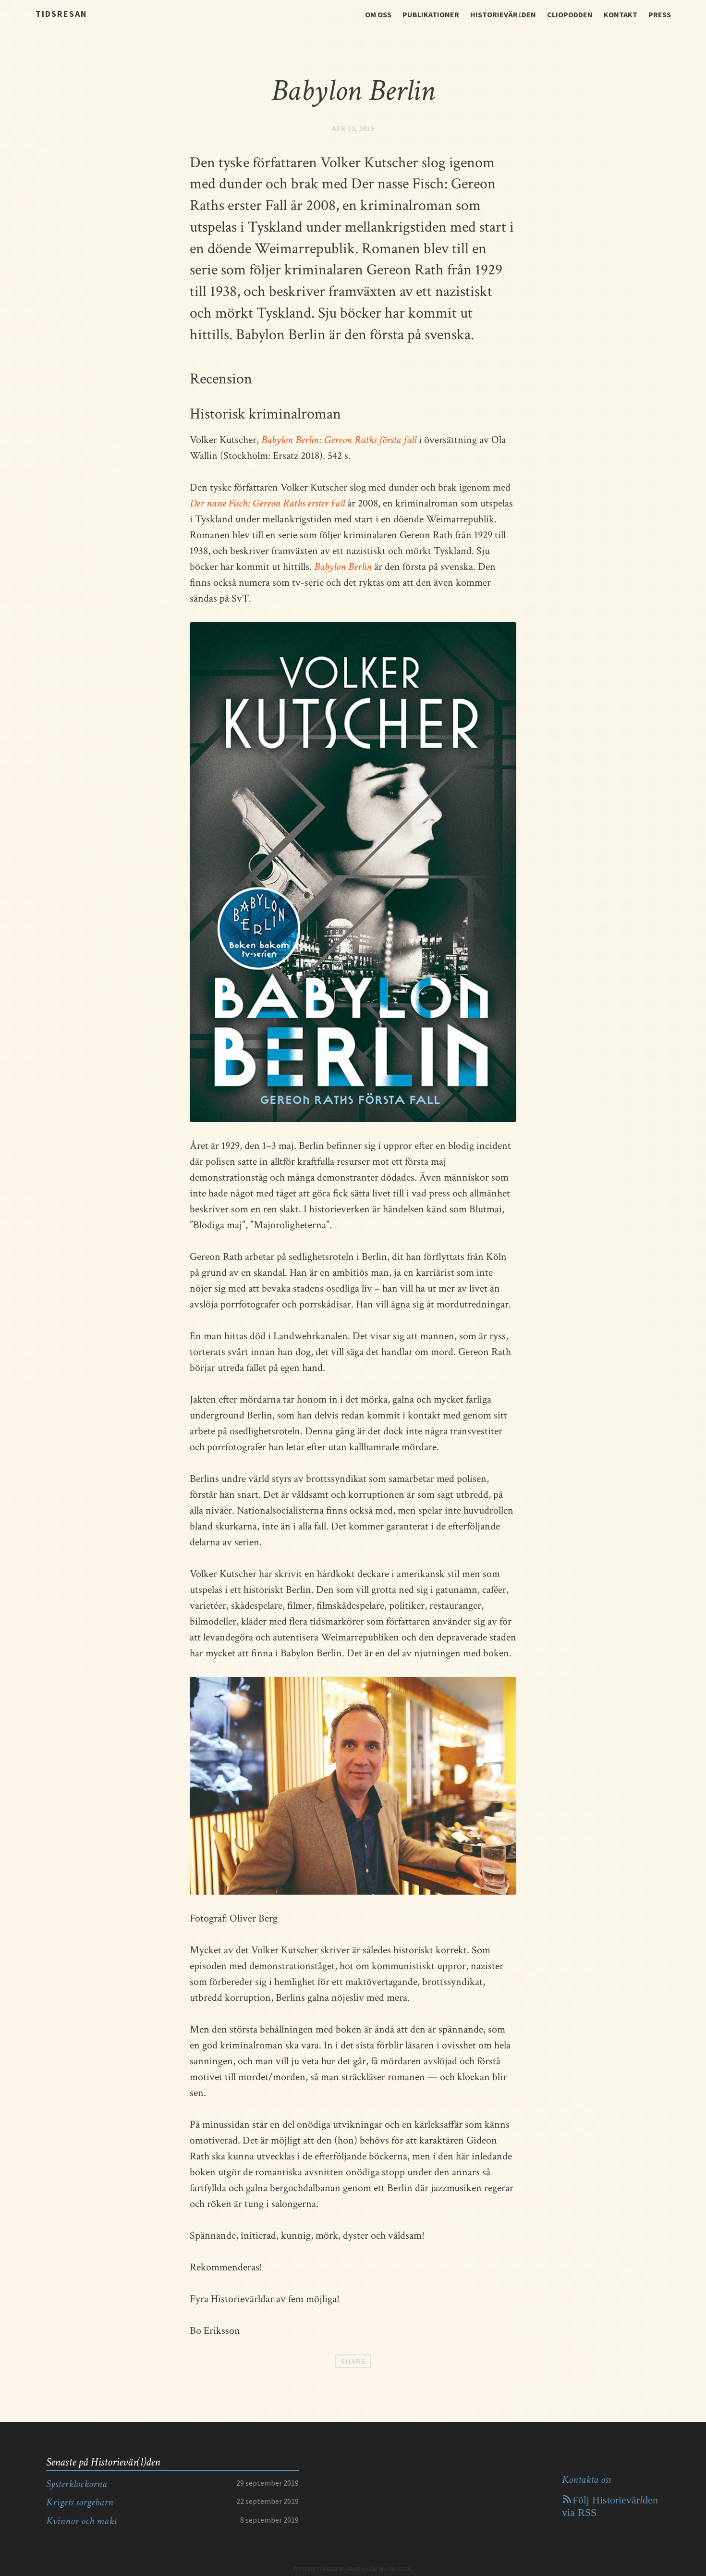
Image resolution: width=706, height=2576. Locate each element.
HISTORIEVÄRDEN (503, 14)
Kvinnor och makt (81, 2521)
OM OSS (378, 14)
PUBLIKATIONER (431, 14)
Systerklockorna (77, 2484)
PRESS (660, 14)
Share (353, 2361)
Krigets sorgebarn (80, 2502)
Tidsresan (61, 14)
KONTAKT (621, 14)
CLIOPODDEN (570, 14)
